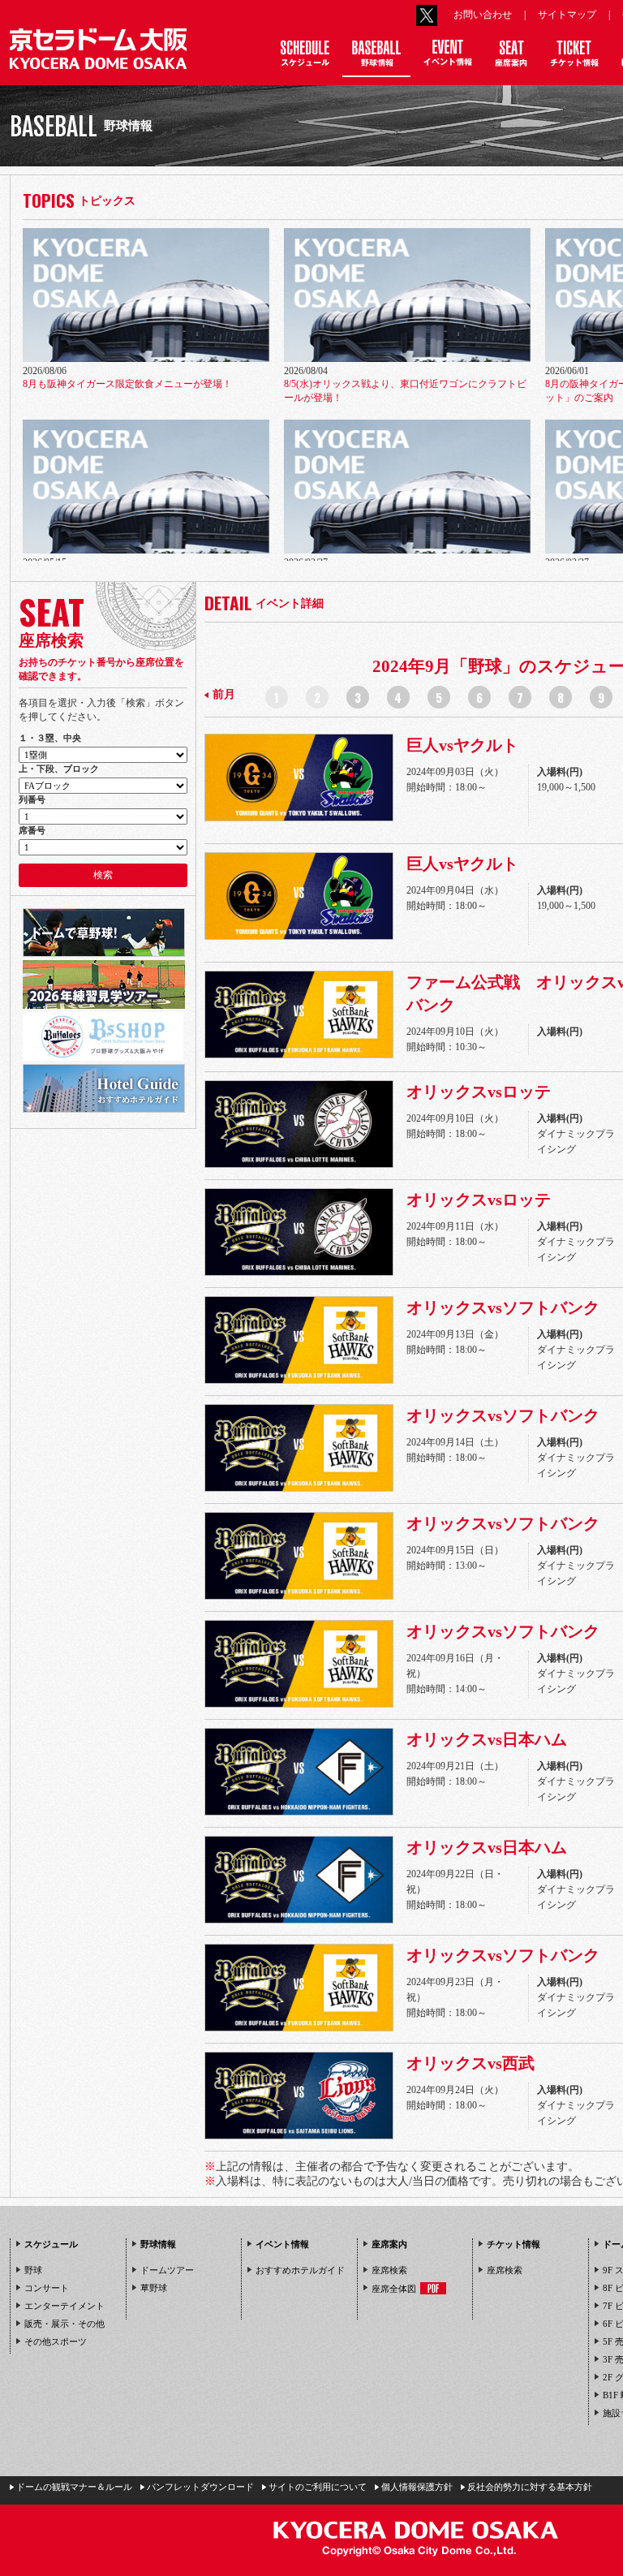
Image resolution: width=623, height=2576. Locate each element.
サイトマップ (567, 15)
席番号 (32, 830)
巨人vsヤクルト (462, 745)
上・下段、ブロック (59, 769)
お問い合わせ (483, 15)
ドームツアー (167, 2270)
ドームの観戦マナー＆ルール (74, 2487)
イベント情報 (282, 2244)
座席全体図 (394, 2289)
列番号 (32, 799)
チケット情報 (513, 2244)
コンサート (47, 2288)
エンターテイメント (64, 2306)
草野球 (154, 2288)
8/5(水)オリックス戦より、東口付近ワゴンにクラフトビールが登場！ (405, 391)
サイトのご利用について (318, 2487)
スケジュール (51, 2244)
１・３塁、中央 (50, 738)
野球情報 (158, 2244)
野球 (33, 2270)
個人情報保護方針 (417, 2487)
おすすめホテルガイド (300, 2270)
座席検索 (389, 2270)
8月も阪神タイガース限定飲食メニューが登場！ (127, 384)
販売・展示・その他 (64, 2324)
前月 (224, 694)
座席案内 (389, 2244)
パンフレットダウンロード (200, 2487)
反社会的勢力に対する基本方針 (530, 2487)
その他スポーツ (56, 2341)
